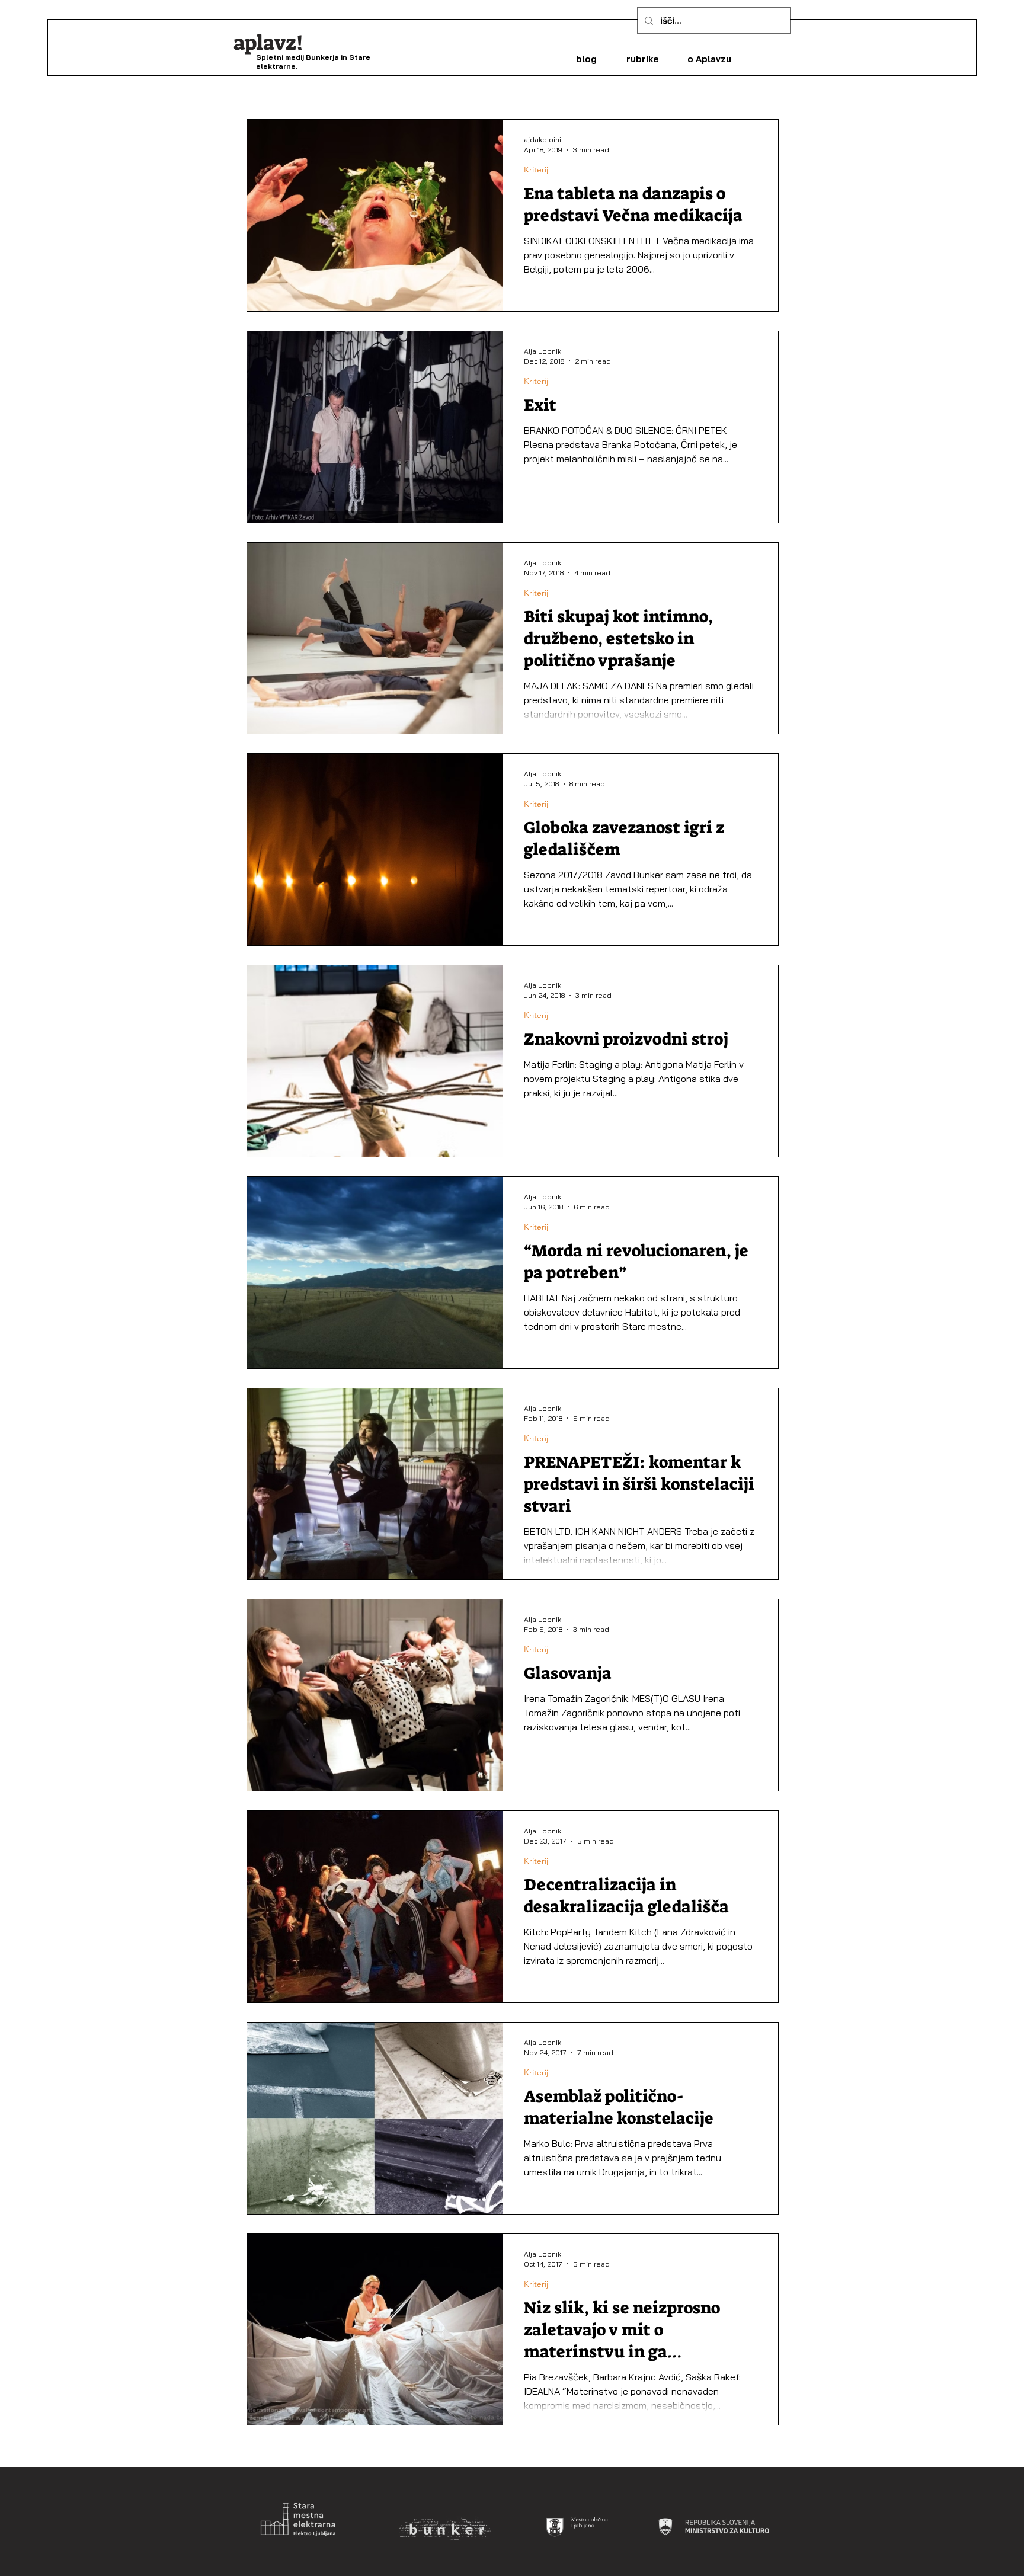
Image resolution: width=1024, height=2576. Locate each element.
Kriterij (536, 170)
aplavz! (268, 43)
